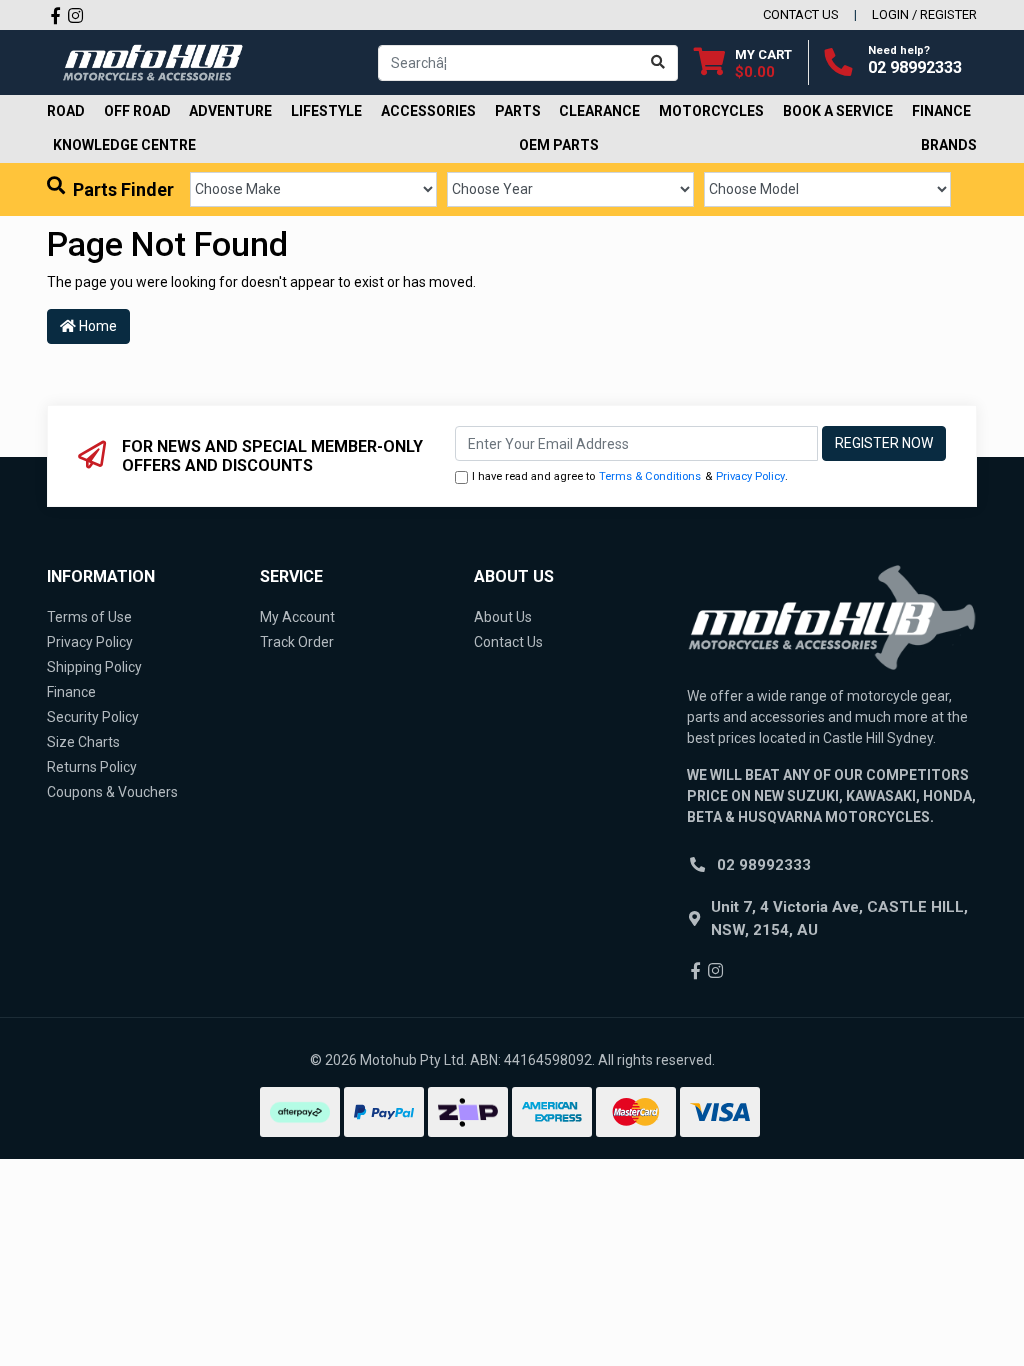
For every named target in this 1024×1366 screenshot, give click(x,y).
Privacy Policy (750, 476)
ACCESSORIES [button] (428, 111)
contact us (801, 14)
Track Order (297, 642)
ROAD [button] (66, 111)
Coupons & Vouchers (112, 792)
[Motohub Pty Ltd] (153, 61)
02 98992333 (915, 67)
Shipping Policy (94, 667)
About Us (503, 617)
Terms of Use (89, 617)
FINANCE (941, 111)
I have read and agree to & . (630, 476)
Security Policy (93, 717)
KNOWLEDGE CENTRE (124, 145)
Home (96, 326)
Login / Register (924, 14)
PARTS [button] (518, 111)
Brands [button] (949, 145)
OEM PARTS (559, 145)
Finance (71, 692)
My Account (297, 617)
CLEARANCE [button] (599, 111)
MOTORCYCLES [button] (711, 111)
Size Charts (83, 742)
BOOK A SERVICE (838, 111)
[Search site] (658, 63)
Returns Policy (92, 767)
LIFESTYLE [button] (326, 111)
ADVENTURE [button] (230, 111)
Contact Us (508, 642)
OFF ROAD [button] (137, 111)
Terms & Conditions (650, 476)
